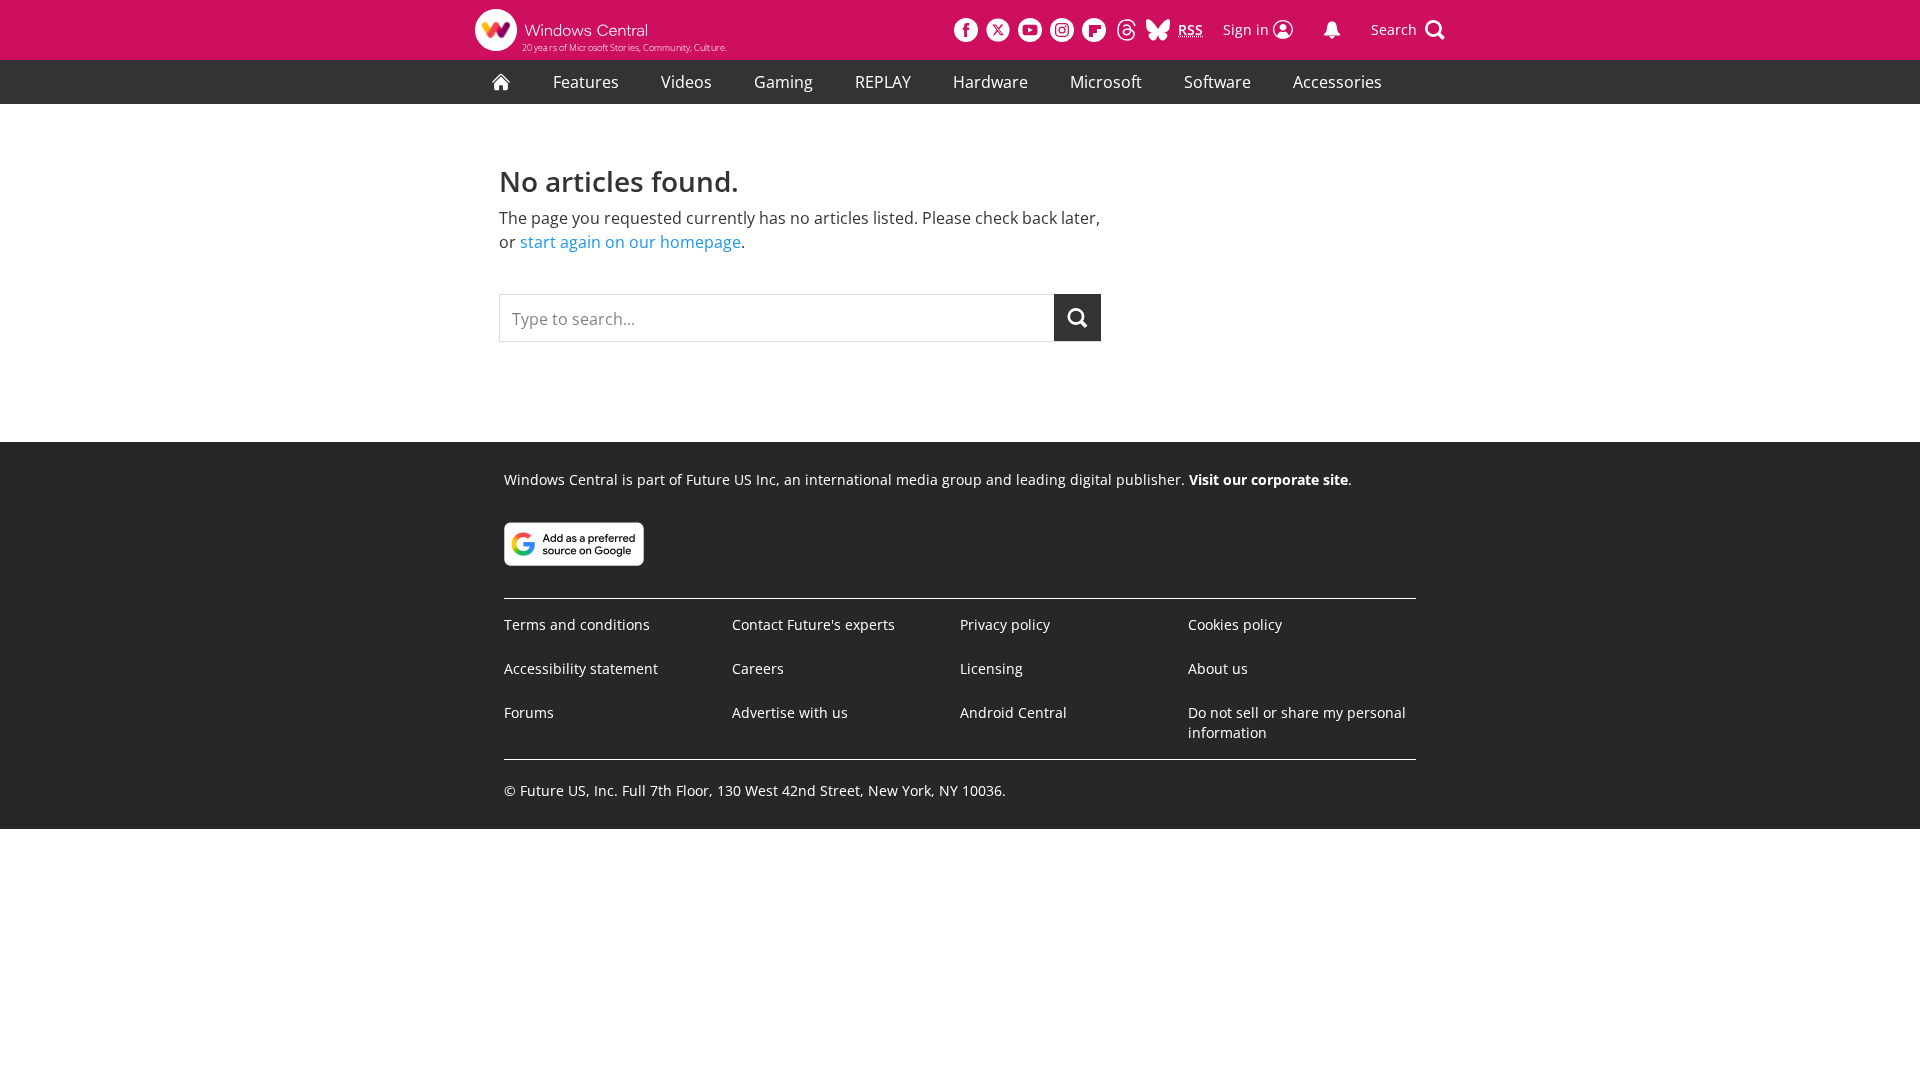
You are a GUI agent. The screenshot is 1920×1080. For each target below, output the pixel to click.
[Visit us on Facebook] (966, 30)
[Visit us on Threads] (1126, 30)
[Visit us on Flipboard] (1094, 30)
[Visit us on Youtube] (1030, 30)
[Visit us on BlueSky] (1158, 30)
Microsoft (1106, 82)
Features (586, 82)
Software (1217, 82)
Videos (686, 82)
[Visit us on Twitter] (998, 30)
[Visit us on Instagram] (1062, 30)
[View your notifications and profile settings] (1332, 30)
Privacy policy (1005, 624)
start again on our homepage (630, 242)
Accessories (1337, 82)
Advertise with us (790, 712)
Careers (758, 668)
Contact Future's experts (813, 624)
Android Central (1013, 712)
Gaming (783, 82)
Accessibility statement (581, 668)
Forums (529, 712)
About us (1218, 668)
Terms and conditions (577, 624)
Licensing (991, 668)
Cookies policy (1235, 624)
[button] (1408, 30)
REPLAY (883, 82)
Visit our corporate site (1268, 479)
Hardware (990, 82)
